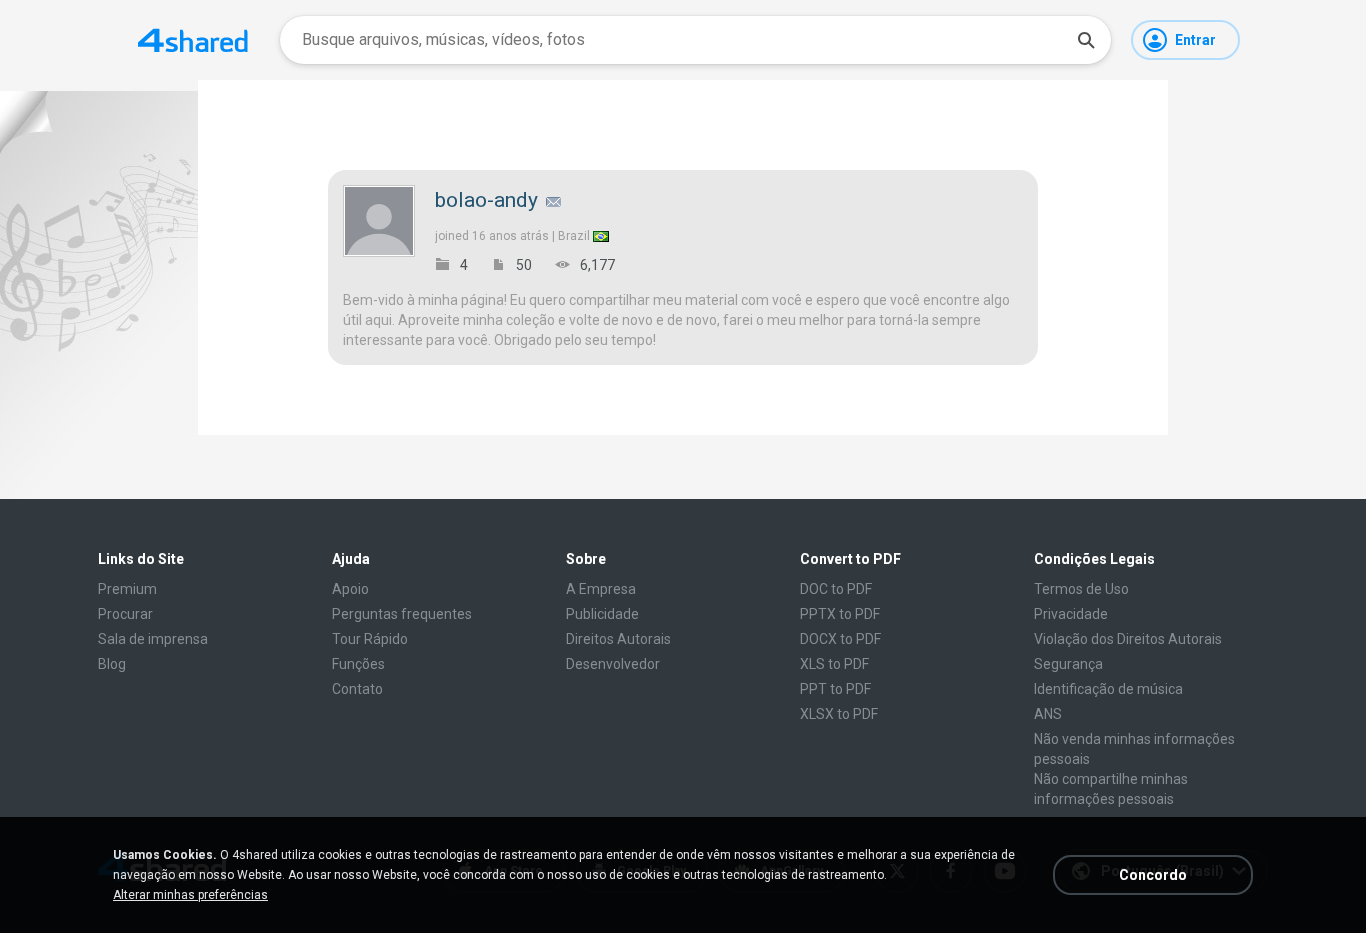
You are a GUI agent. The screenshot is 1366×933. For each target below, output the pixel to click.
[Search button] (1086, 40)
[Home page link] (193, 40)
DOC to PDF (836, 589)
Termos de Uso (1081, 589)
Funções (358, 664)
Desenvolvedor (613, 664)
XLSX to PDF (839, 714)
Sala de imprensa (153, 639)
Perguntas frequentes (402, 614)
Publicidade (602, 614)
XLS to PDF (834, 664)
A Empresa (601, 589)
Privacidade (1071, 614)
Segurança (1068, 664)
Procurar (125, 614)
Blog (112, 664)
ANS (1048, 714)
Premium (127, 589)
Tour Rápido (370, 639)
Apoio (350, 589)
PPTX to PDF (840, 614)
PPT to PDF (835, 689)
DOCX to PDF (840, 639)
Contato (357, 689)
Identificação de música (1108, 689)
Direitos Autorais (618, 639)
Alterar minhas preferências (190, 895)
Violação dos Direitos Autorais (1128, 639)
